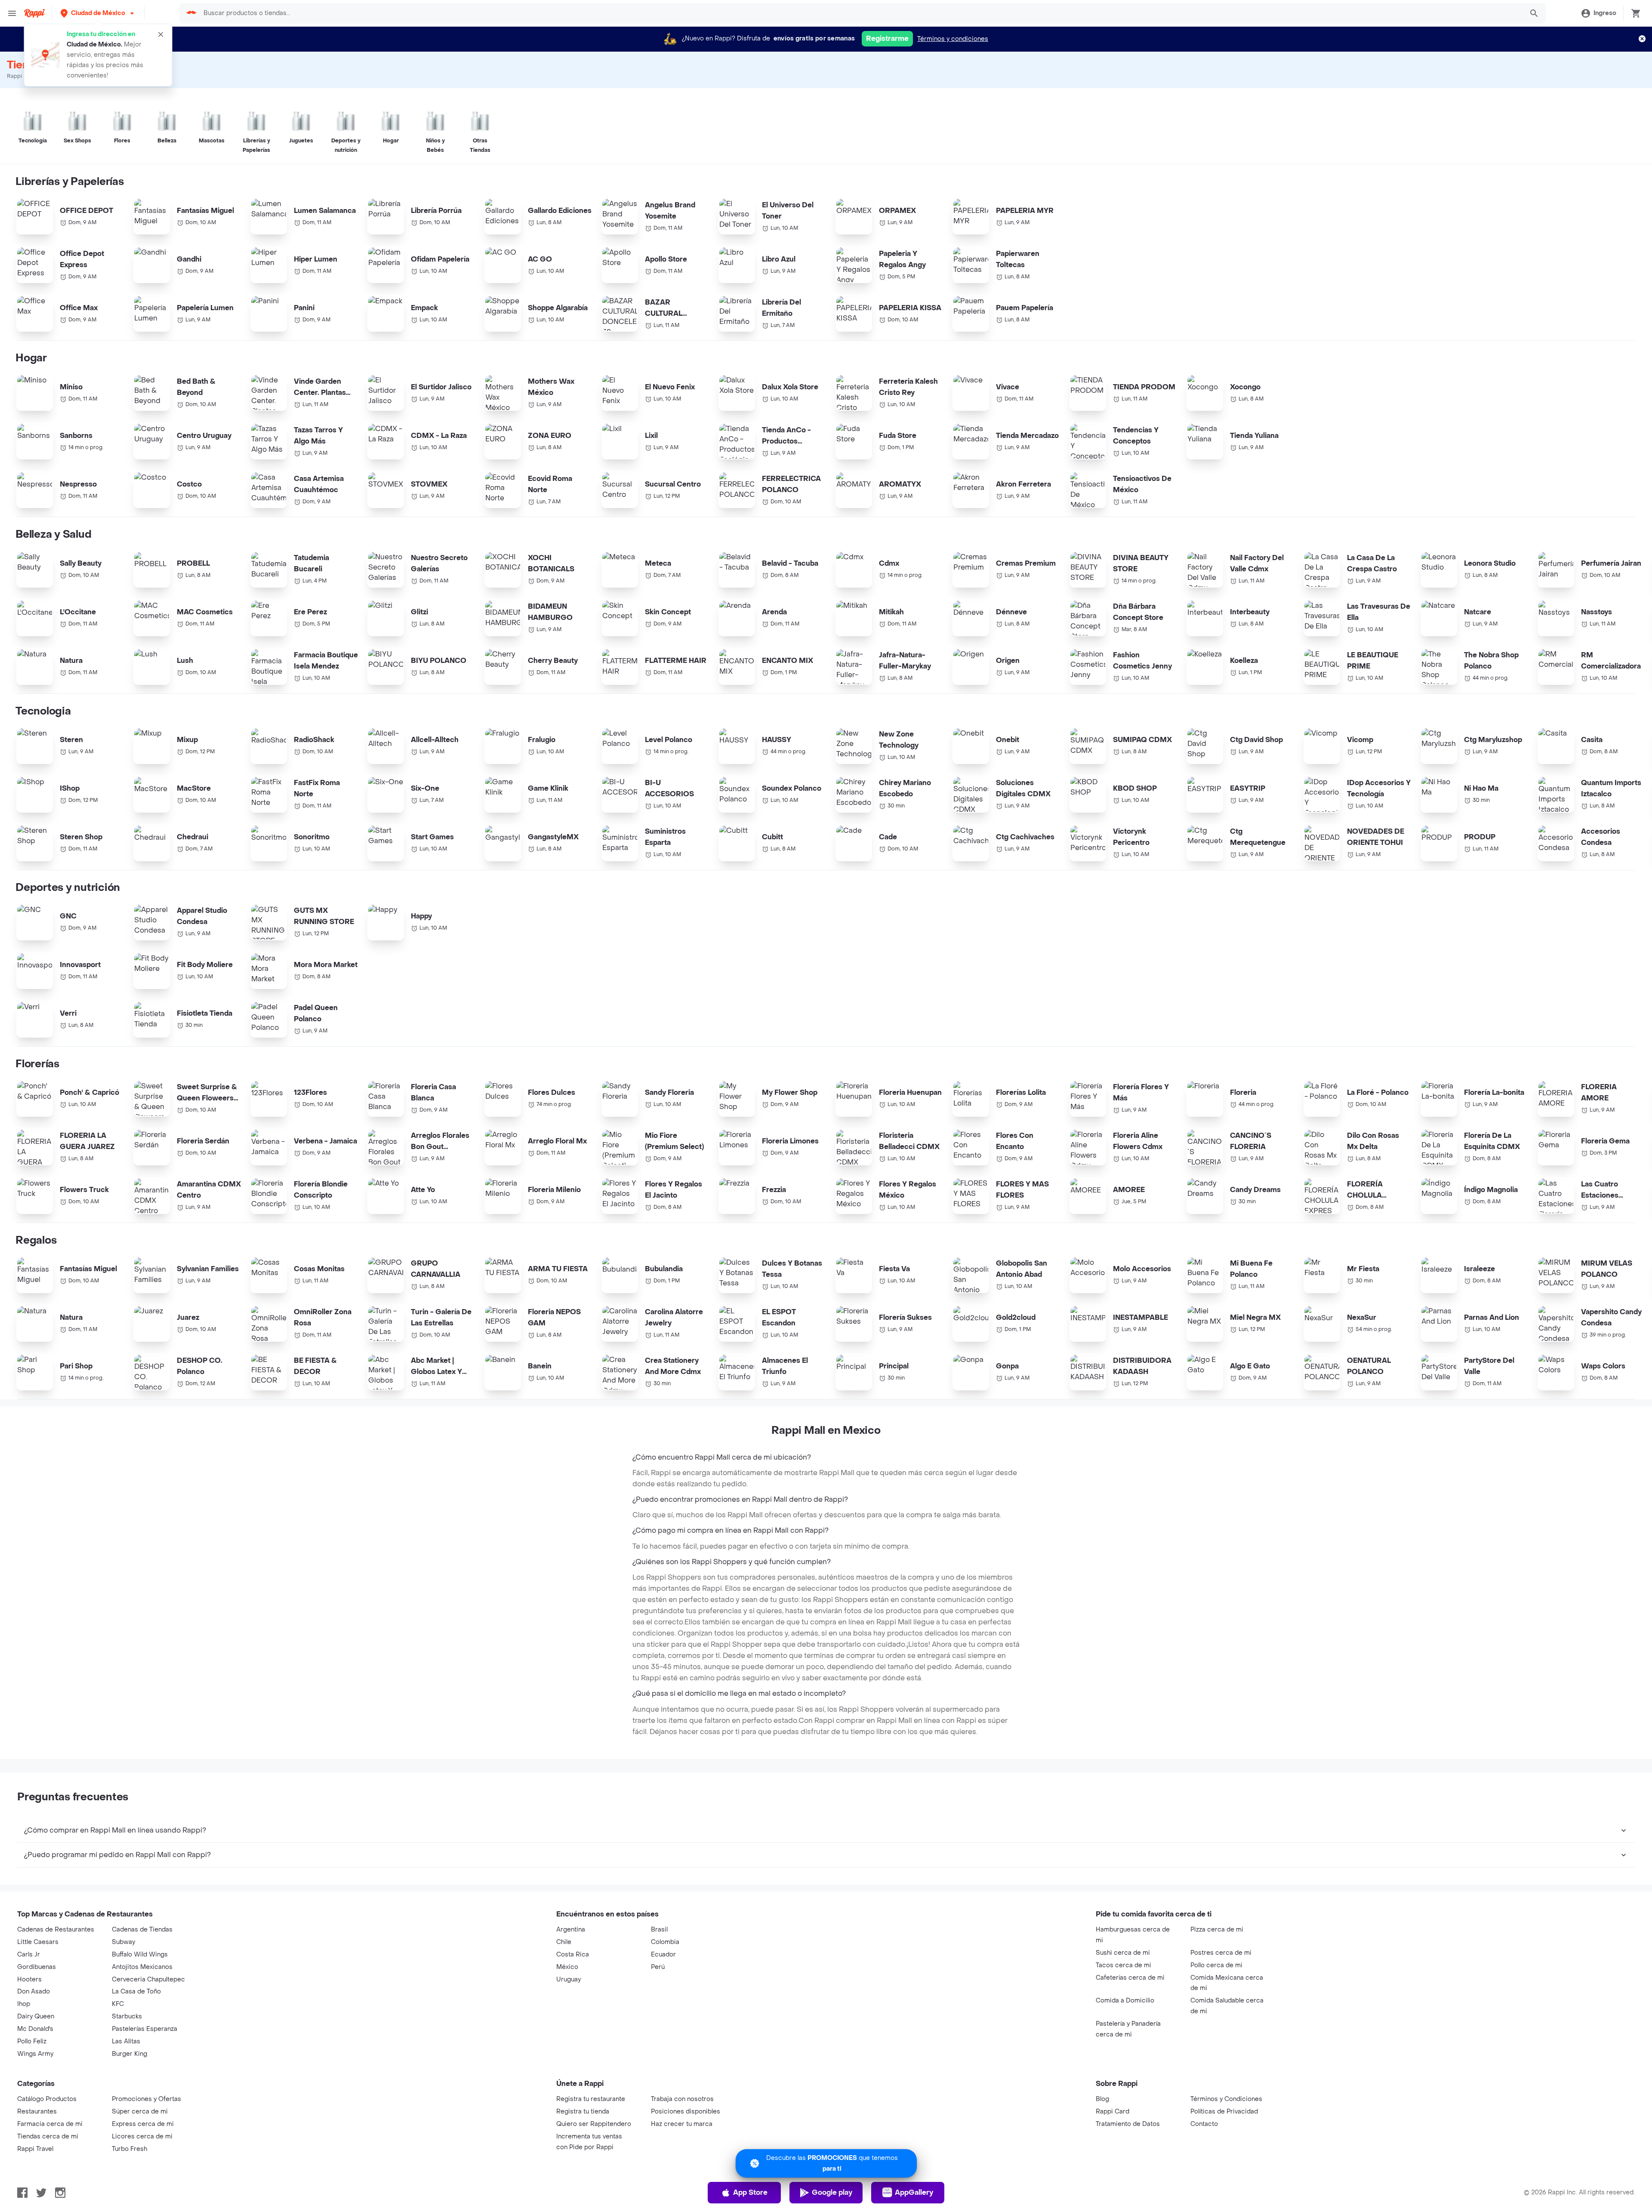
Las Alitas (126, 2041)
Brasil (659, 1930)
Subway (123, 1942)
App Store (750, 2192)
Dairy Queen (36, 2016)
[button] (98, 13)
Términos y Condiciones (1226, 2099)
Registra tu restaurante (591, 2099)
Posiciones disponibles (686, 2112)
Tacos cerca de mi (1123, 1965)
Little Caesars (38, 1942)
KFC (118, 2004)
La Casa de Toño (136, 1992)
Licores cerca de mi (142, 2137)
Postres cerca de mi (1221, 1953)
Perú (658, 1967)
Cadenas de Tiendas (142, 1930)
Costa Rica (573, 1955)
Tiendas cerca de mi (48, 2137)
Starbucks (127, 2016)
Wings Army (35, 2054)
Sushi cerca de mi (1123, 1953)
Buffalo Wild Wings (140, 1955)
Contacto (1204, 2124)
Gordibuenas (37, 1967)
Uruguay (569, 1979)
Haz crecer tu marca (682, 2124)
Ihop (24, 2004)
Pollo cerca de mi (1216, 1965)
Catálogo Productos (47, 2099)
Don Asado (34, 1992)
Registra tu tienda (583, 2112)
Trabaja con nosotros (682, 2099)
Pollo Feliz (32, 2041)
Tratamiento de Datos (1128, 2124)
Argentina (571, 1930)
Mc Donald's (35, 2029)
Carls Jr (29, 1955)
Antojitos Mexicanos (142, 1967)
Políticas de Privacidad (1224, 2112)
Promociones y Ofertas (146, 2099)
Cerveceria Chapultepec (148, 1979)
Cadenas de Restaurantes (56, 1930)
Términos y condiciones (953, 39)
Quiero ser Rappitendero (594, 2124)
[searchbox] (861, 13)
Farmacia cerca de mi (50, 2124)
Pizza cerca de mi (1217, 1930)
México (567, 1967)
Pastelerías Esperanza (145, 2029)
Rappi (14, 76)
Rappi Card (1113, 2112)
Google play (832, 2192)
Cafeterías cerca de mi (1130, 1978)
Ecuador (663, 1955)
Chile (564, 1942)
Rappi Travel (35, 2149)
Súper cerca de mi (140, 2112)
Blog (1102, 2099)
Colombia (665, 1942)
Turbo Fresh (129, 2149)
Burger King (129, 2054)
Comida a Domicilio (1125, 2001)
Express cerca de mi (143, 2124)
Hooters (29, 1979)
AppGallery (914, 2192)
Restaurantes (37, 2112)
